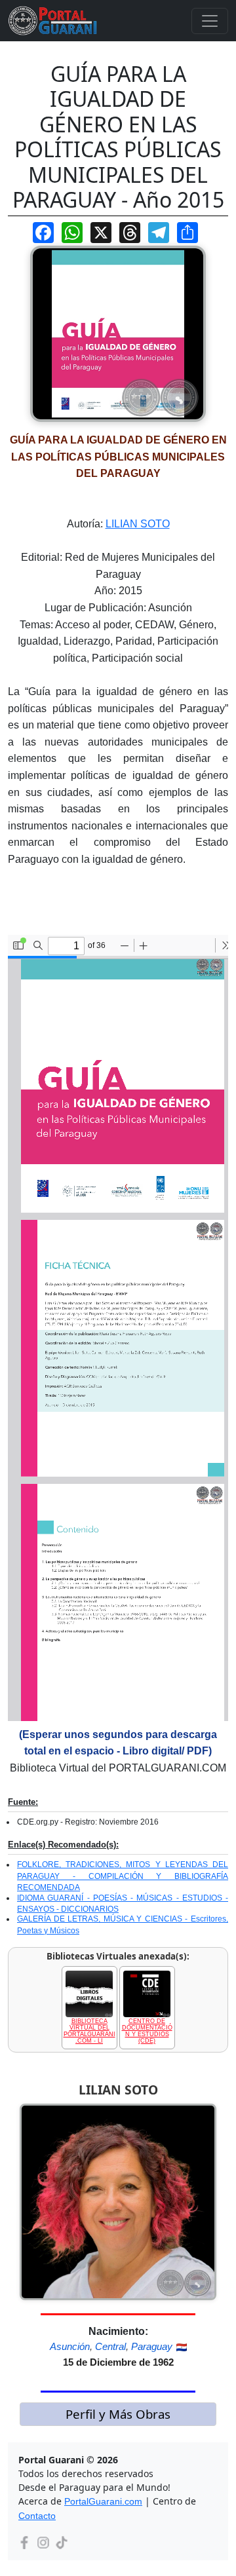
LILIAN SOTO (138, 524)
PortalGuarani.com (103, 2501)
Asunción (70, 2346)
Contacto (37, 2516)
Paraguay (152, 2346)
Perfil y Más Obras (118, 2414)
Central (110, 2346)
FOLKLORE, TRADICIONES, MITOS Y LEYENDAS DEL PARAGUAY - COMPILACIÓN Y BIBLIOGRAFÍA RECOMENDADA (123, 1876)
